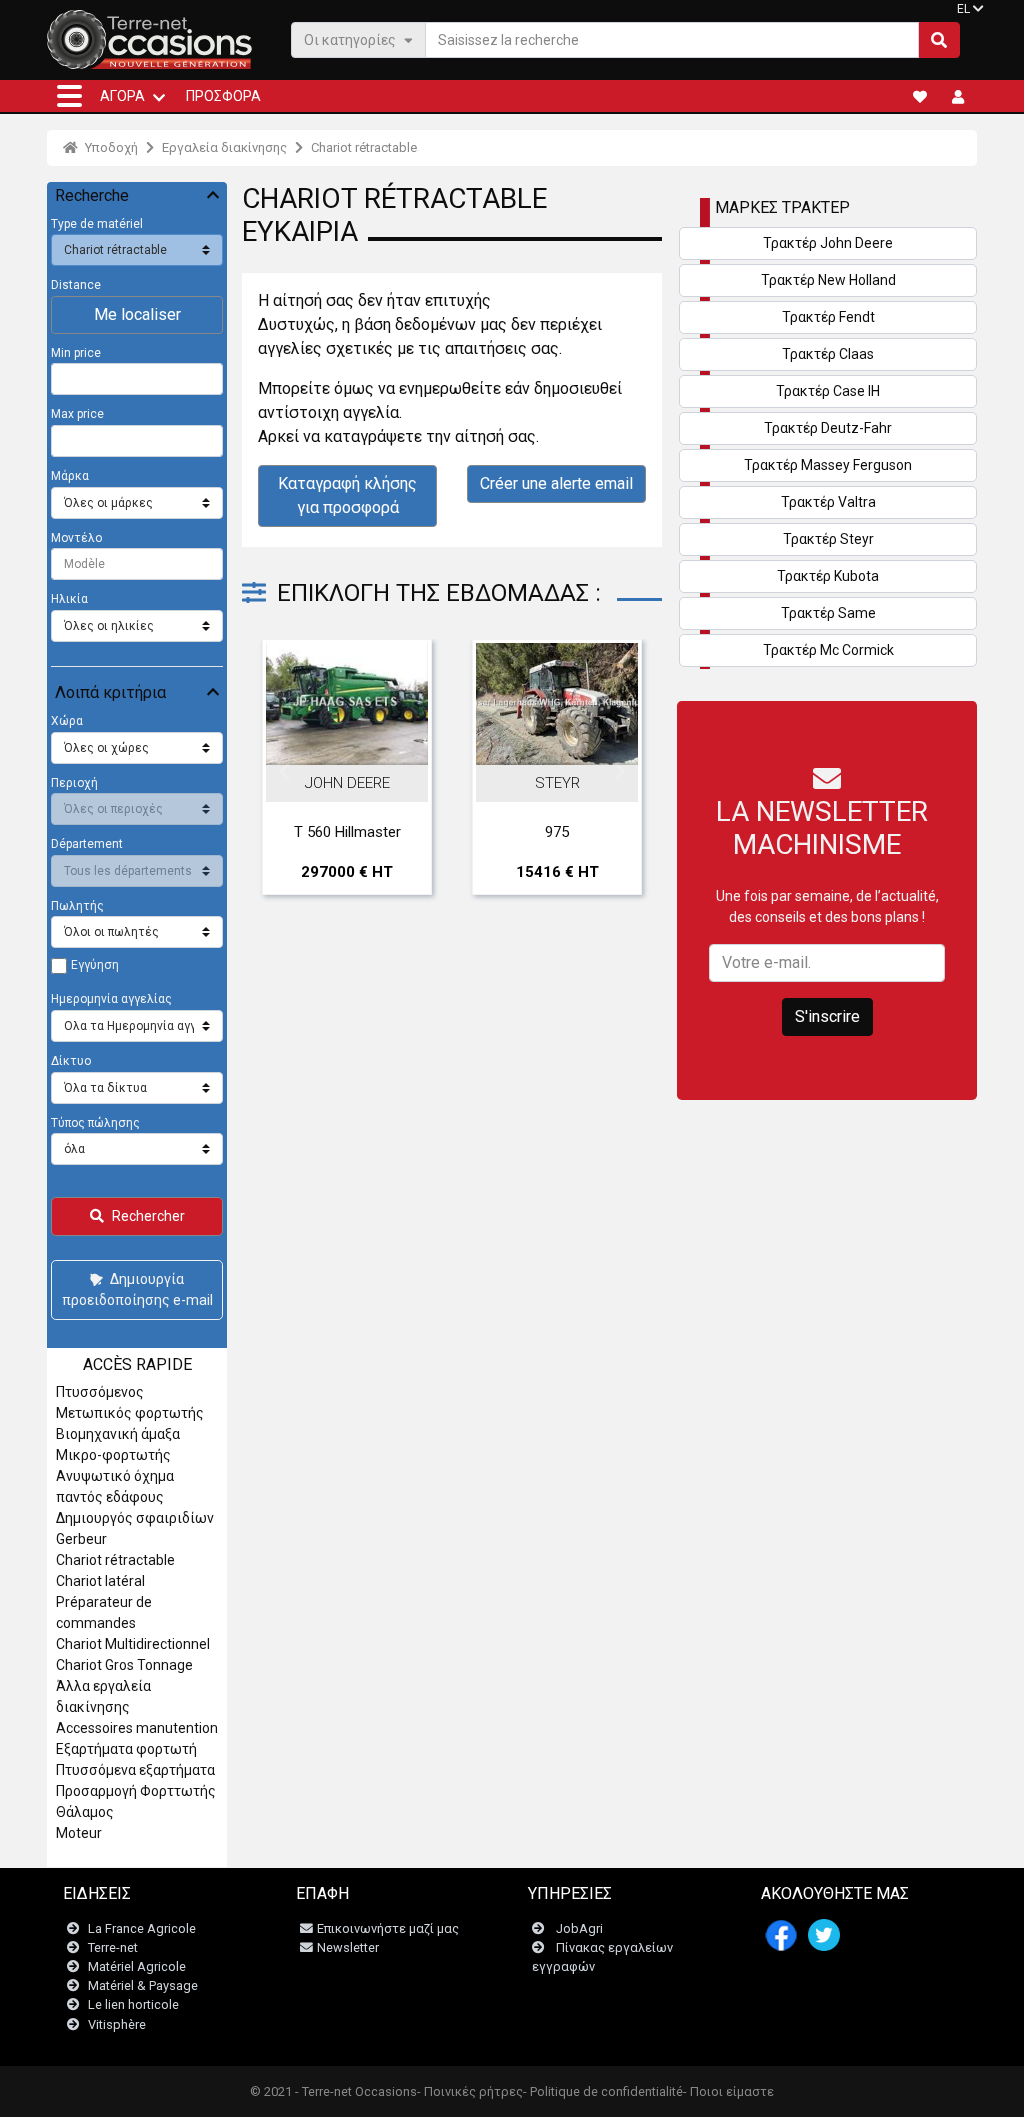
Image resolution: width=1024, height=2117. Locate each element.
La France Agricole (142, 1928)
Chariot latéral (100, 1581)
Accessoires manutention (137, 1728)
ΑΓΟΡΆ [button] (122, 96)
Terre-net (113, 1947)
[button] (69, 96)
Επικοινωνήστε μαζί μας (388, 1928)
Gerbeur (81, 1539)
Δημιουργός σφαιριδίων (135, 1518)
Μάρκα (70, 476)
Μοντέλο (76, 538)
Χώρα (67, 721)
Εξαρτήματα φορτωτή (126, 1749)
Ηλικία (69, 599)
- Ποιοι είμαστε (728, 2091)
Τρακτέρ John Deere (828, 243)
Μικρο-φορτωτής (113, 1455)
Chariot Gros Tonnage (124, 1665)
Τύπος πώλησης (95, 1123)
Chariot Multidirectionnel (133, 1644)
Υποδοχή (110, 147)
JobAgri (579, 1928)
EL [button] (963, 9)
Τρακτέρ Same (828, 613)
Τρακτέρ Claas (828, 354)
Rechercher (148, 1216)
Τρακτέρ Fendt (828, 317)
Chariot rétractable (364, 147)
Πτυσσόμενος (100, 1392)
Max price (77, 414)
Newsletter (348, 1947)
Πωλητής (77, 906)
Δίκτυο (71, 1061)
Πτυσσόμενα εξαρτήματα (135, 1770)
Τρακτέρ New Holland (828, 280)
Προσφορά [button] (223, 96)
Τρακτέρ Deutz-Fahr (828, 428)
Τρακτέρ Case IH (828, 391)
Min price (76, 353)
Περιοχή (74, 783)
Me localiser (137, 314)
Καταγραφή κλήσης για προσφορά (347, 495)
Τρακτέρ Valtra (828, 502)
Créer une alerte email (556, 483)
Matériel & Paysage (143, 1985)
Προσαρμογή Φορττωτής (136, 1791)
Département (87, 844)
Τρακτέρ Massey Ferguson (828, 465)
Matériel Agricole (137, 1966)
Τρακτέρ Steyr (828, 539)
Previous (284, 772)
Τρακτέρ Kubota (828, 576)
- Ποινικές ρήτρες (470, 2091)
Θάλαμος (85, 1812)
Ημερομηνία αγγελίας (111, 999)
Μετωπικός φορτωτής (130, 1413)
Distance (76, 285)
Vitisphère (117, 2024)
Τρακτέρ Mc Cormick (828, 650)
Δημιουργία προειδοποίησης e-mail (137, 1289)
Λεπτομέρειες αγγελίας (357, 732)
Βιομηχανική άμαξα (118, 1434)
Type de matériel (97, 224)
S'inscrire (827, 1016)
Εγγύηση (95, 965)
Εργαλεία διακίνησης (224, 147)
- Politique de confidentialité (603, 2091)
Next (620, 772)
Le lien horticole (133, 2004)
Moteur (79, 1833)
